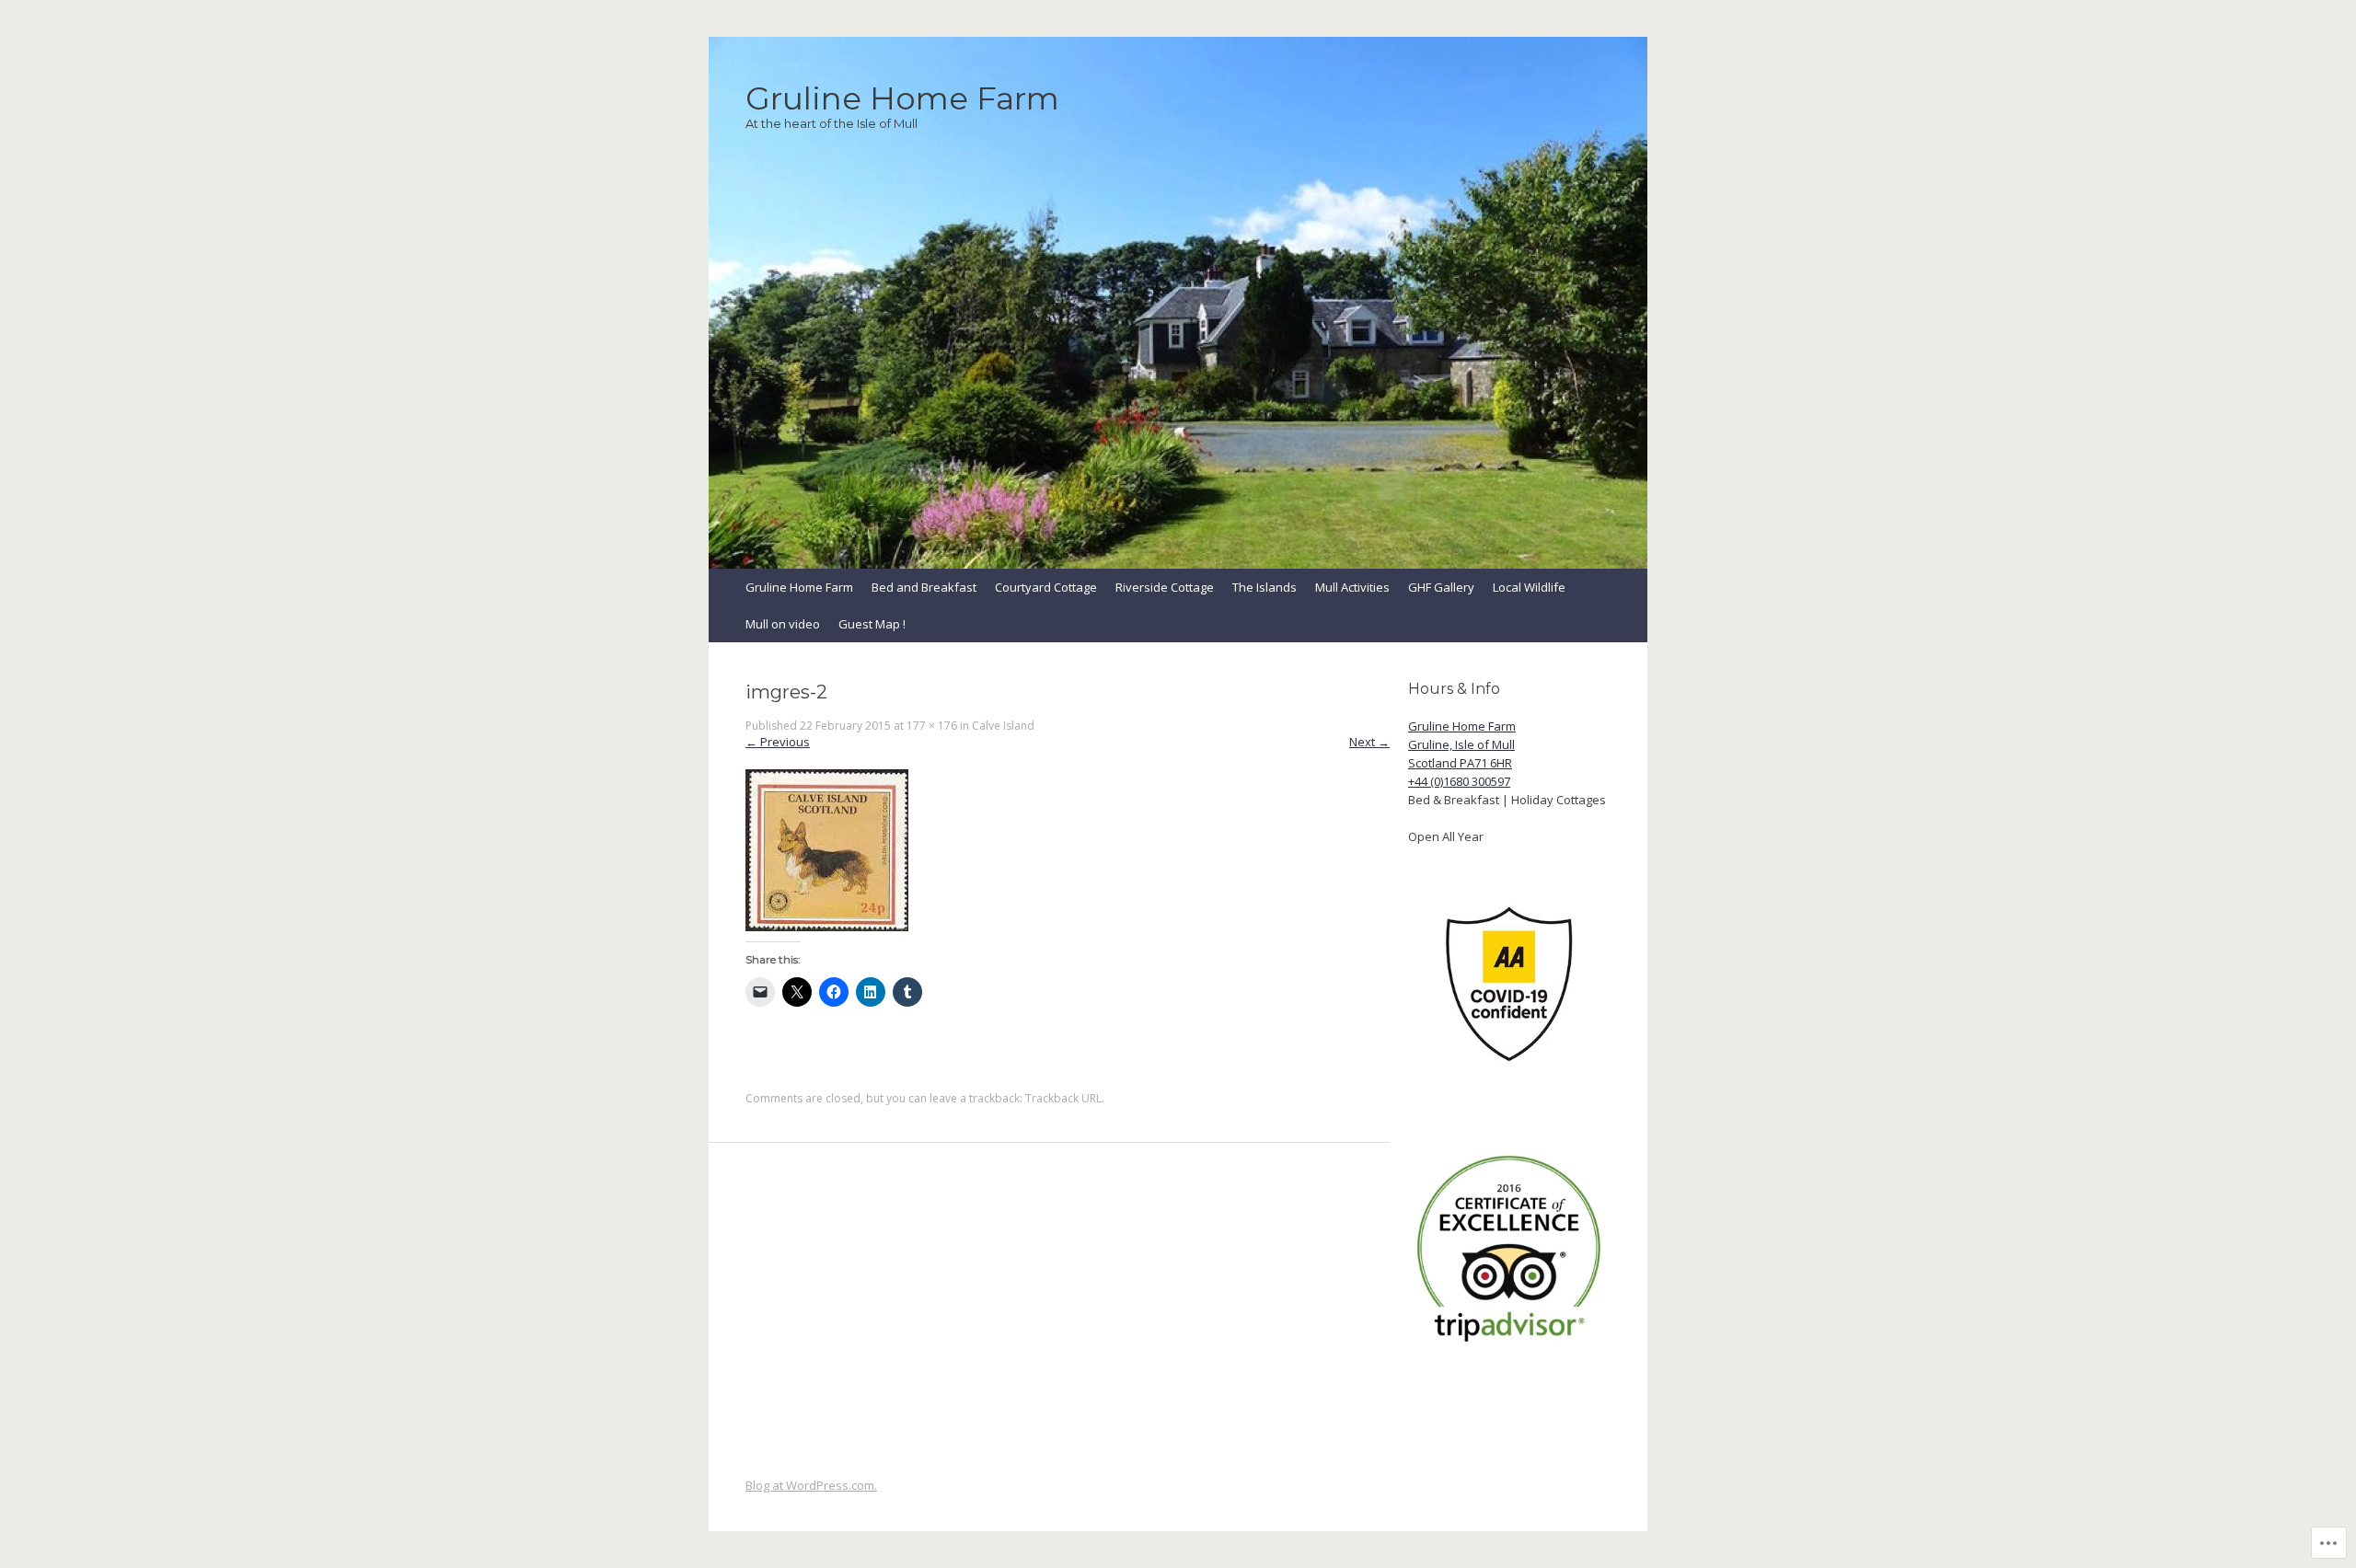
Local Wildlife (1529, 587)
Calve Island (1003, 726)
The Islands (1265, 587)
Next (1369, 742)
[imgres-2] (827, 927)
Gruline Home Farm (799, 587)
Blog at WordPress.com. (811, 1485)
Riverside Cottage (1165, 587)
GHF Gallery (1441, 587)
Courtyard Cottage (1046, 587)
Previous (778, 742)
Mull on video (783, 624)
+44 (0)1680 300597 (1459, 781)
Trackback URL (1063, 1098)
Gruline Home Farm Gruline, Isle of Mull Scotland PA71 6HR (1462, 744)
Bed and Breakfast (924, 587)
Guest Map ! (872, 624)
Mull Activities (1352, 587)
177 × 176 (932, 726)
